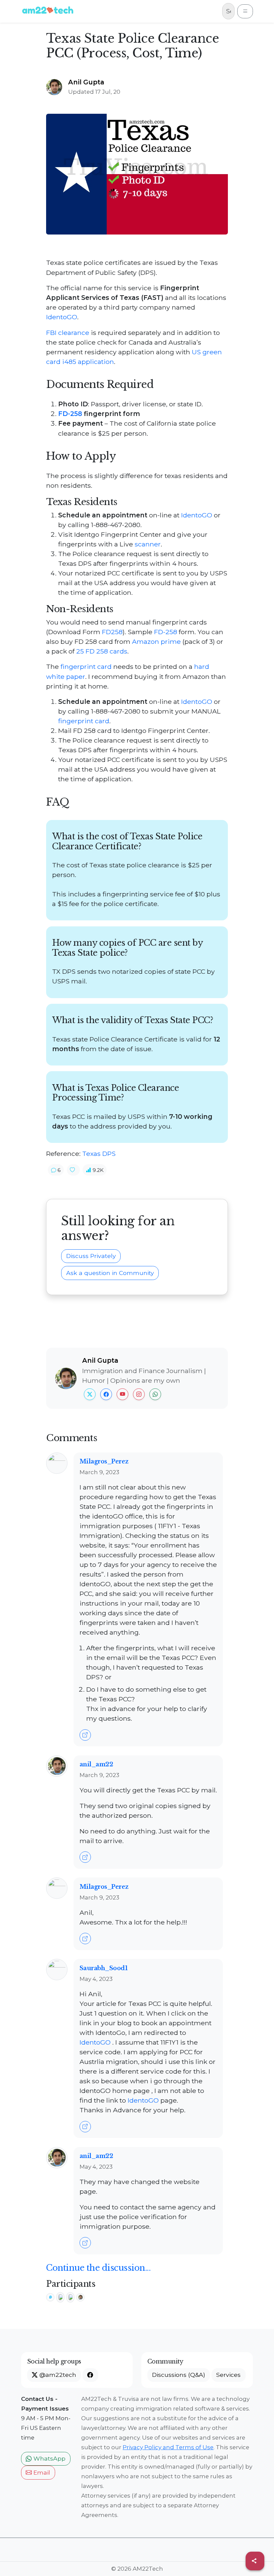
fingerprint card (86, 667)
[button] (56, 1170)
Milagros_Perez (104, 1461)
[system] (51, 2296)
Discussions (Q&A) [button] (179, 2375)
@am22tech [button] (57, 2375)
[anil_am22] (80, 2296)
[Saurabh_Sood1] (61, 2296)
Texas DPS (99, 1154)
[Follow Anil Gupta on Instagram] (139, 1394)
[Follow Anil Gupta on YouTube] (122, 1394)
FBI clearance (68, 333)
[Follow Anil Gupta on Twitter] (90, 1394)
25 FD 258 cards (102, 651)
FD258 (112, 632)
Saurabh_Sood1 (104, 1968)
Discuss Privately (91, 1256)
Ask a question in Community (110, 1273)
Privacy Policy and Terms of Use (168, 2447)
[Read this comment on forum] (85, 1735)
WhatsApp (49, 2458)
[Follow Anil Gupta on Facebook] (106, 1394)
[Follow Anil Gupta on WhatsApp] (155, 1394)
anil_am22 (96, 1764)
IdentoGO (62, 317)
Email (41, 2472)
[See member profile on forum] (57, 1462)
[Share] (255, 2561)
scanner (148, 544)
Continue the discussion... (98, 2268)
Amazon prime (156, 641)
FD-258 (70, 414)
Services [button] (228, 2375)
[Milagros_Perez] (71, 2296)
